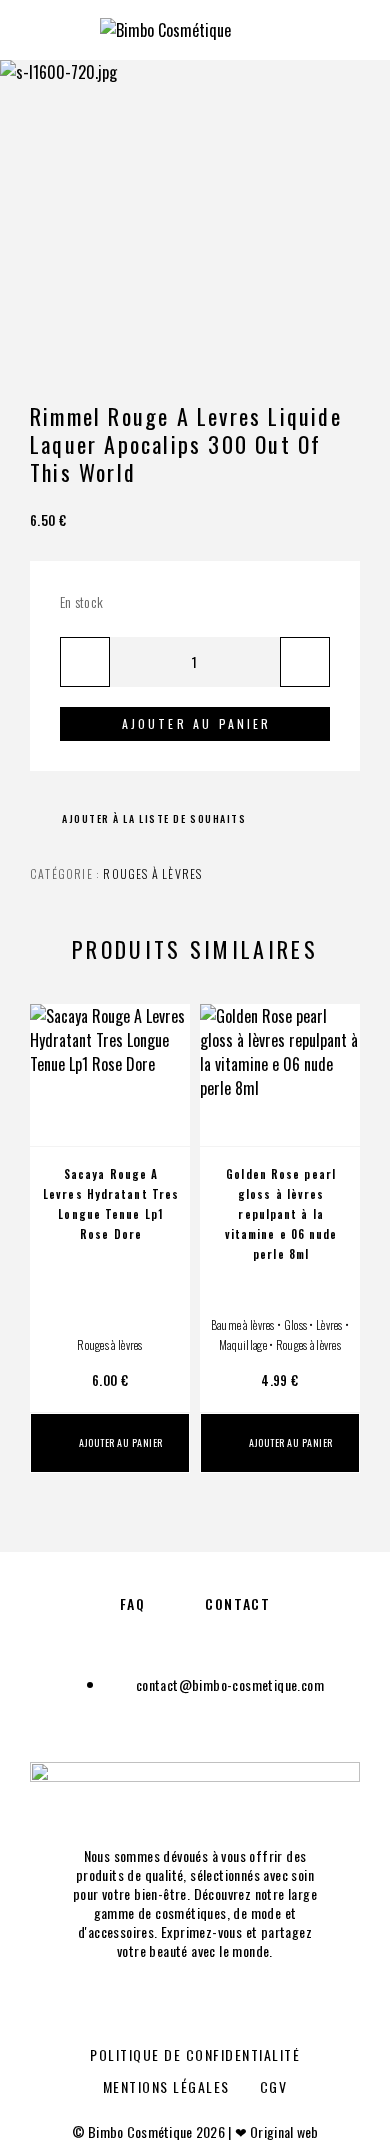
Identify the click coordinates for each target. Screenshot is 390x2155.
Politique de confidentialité (195, 2054)
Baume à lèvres (243, 1324)
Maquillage (243, 1344)
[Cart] (361, 26)
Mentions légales (166, 2086)
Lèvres (329, 1324)
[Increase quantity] (305, 662)
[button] (110, 1443)
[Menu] (40, 30)
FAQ (133, 1603)
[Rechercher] (297, 27)
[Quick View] (165, 1083)
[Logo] (165, 30)
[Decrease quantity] (85, 662)
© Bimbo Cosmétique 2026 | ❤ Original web (195, 2131)
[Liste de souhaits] (165, 1118)
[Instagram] (216, 2002)
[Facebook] (173, 2002)
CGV (274, 2086)
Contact (237, 1603)
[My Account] (329, 27)
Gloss (295, 1324)
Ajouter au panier (197, 723)
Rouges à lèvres (152, 873)
